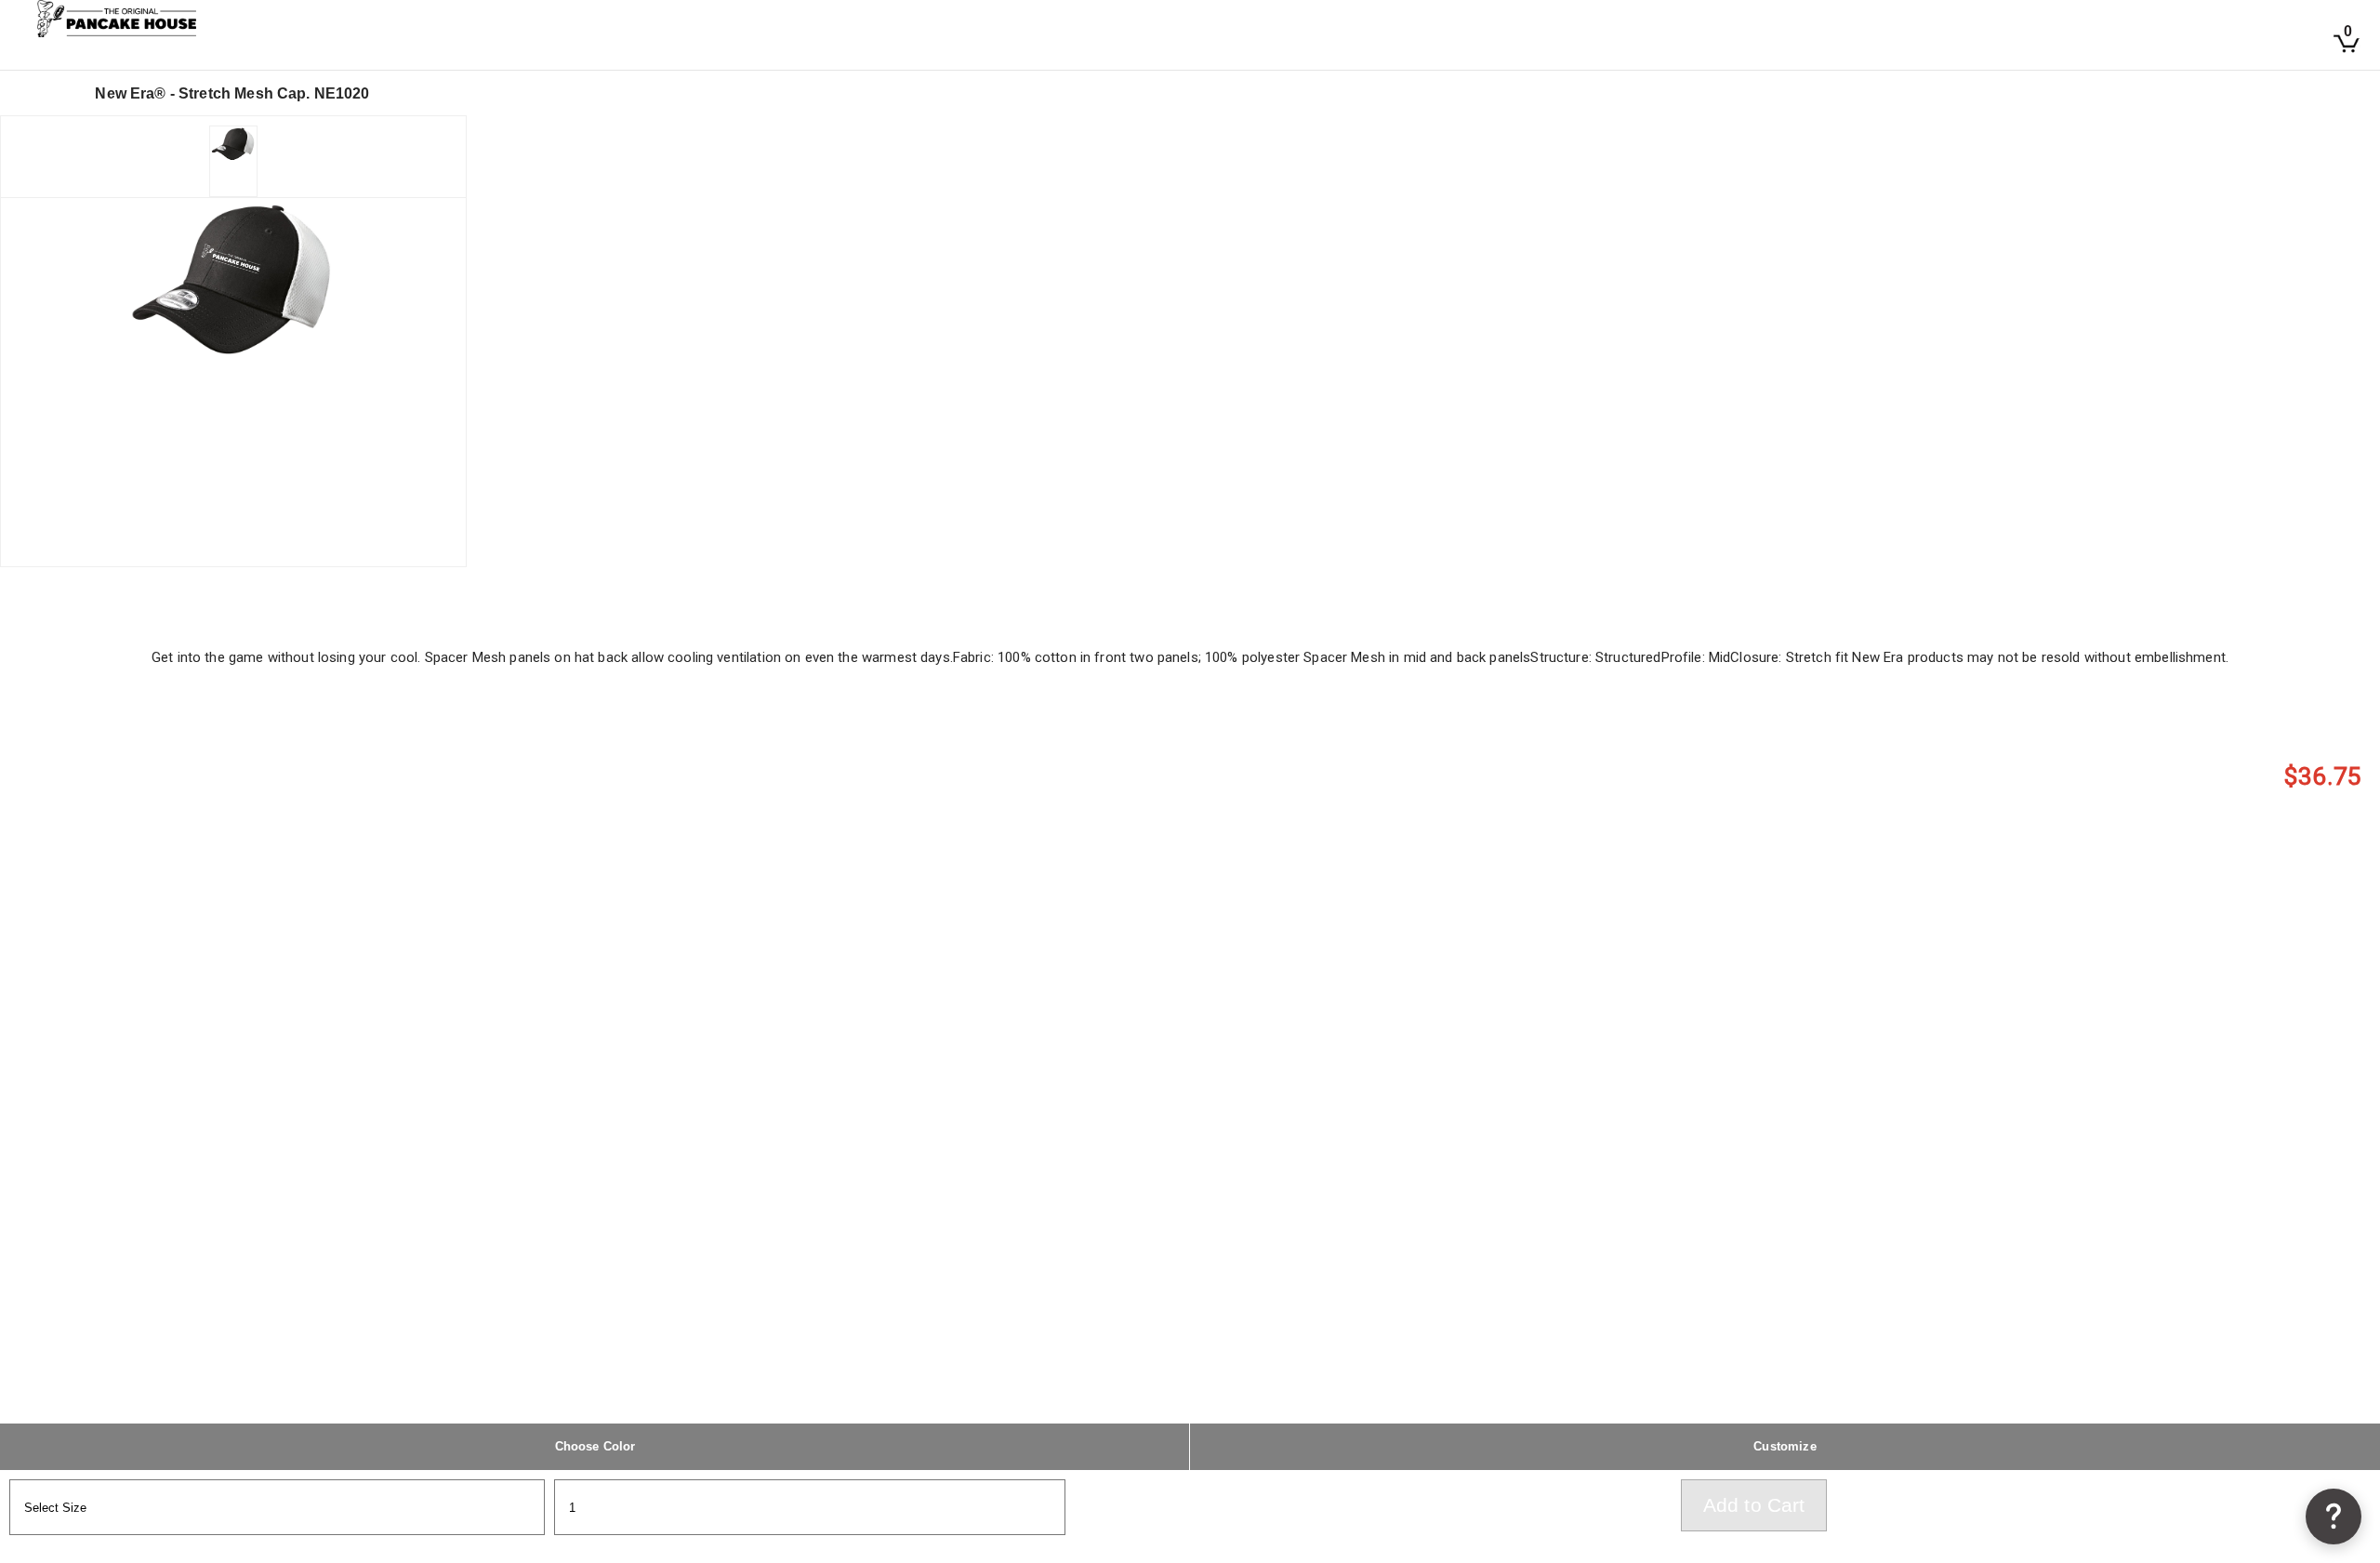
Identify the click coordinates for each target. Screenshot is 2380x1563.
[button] (2334, 1517)
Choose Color (595, 1446)
